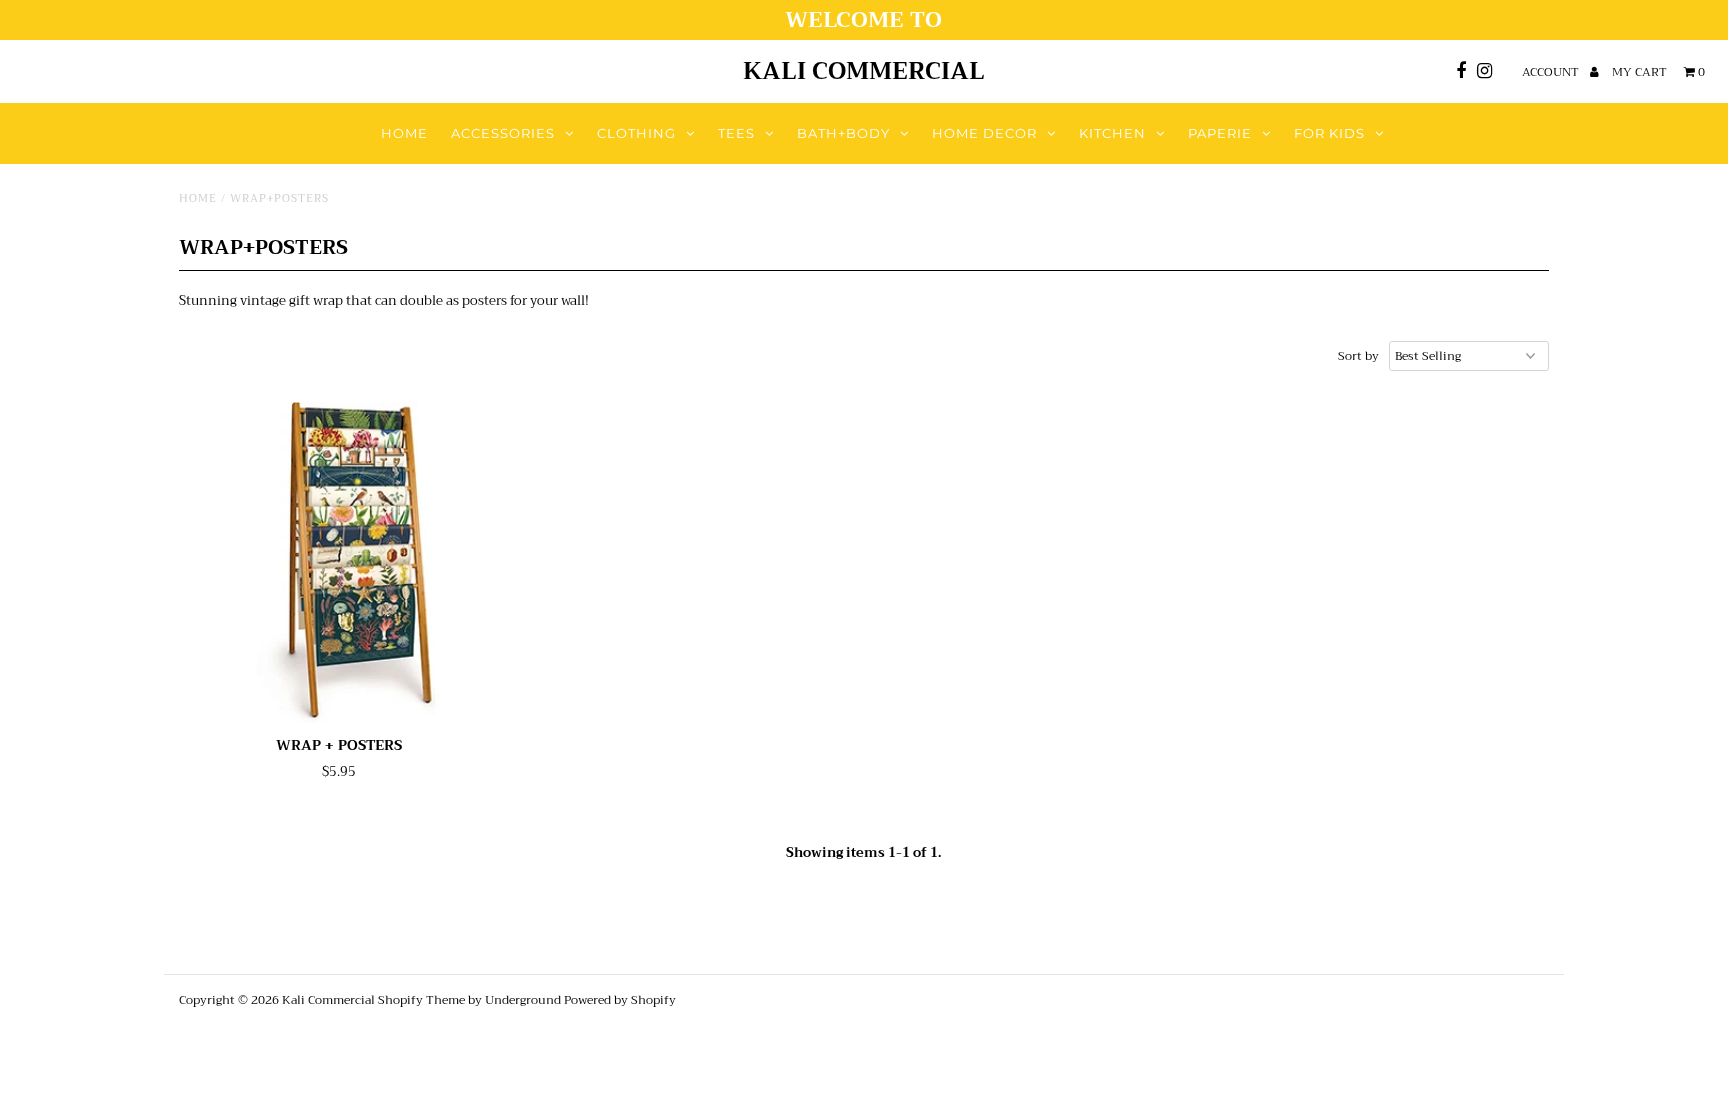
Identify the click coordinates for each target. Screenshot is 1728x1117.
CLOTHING (636, 133)
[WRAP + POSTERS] (339, 562)
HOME (404, 133)
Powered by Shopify (620, 1000)
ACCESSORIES (503, 133)
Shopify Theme (421, 1000)
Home (198, 198)
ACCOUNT (1552, 72)
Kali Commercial (864, 71)
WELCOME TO (863, 20)
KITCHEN (1112, 133)
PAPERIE (1220, 133)
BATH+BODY (843, 133)
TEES (736, 133)
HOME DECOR (984, 133)
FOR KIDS (1329, 133)
